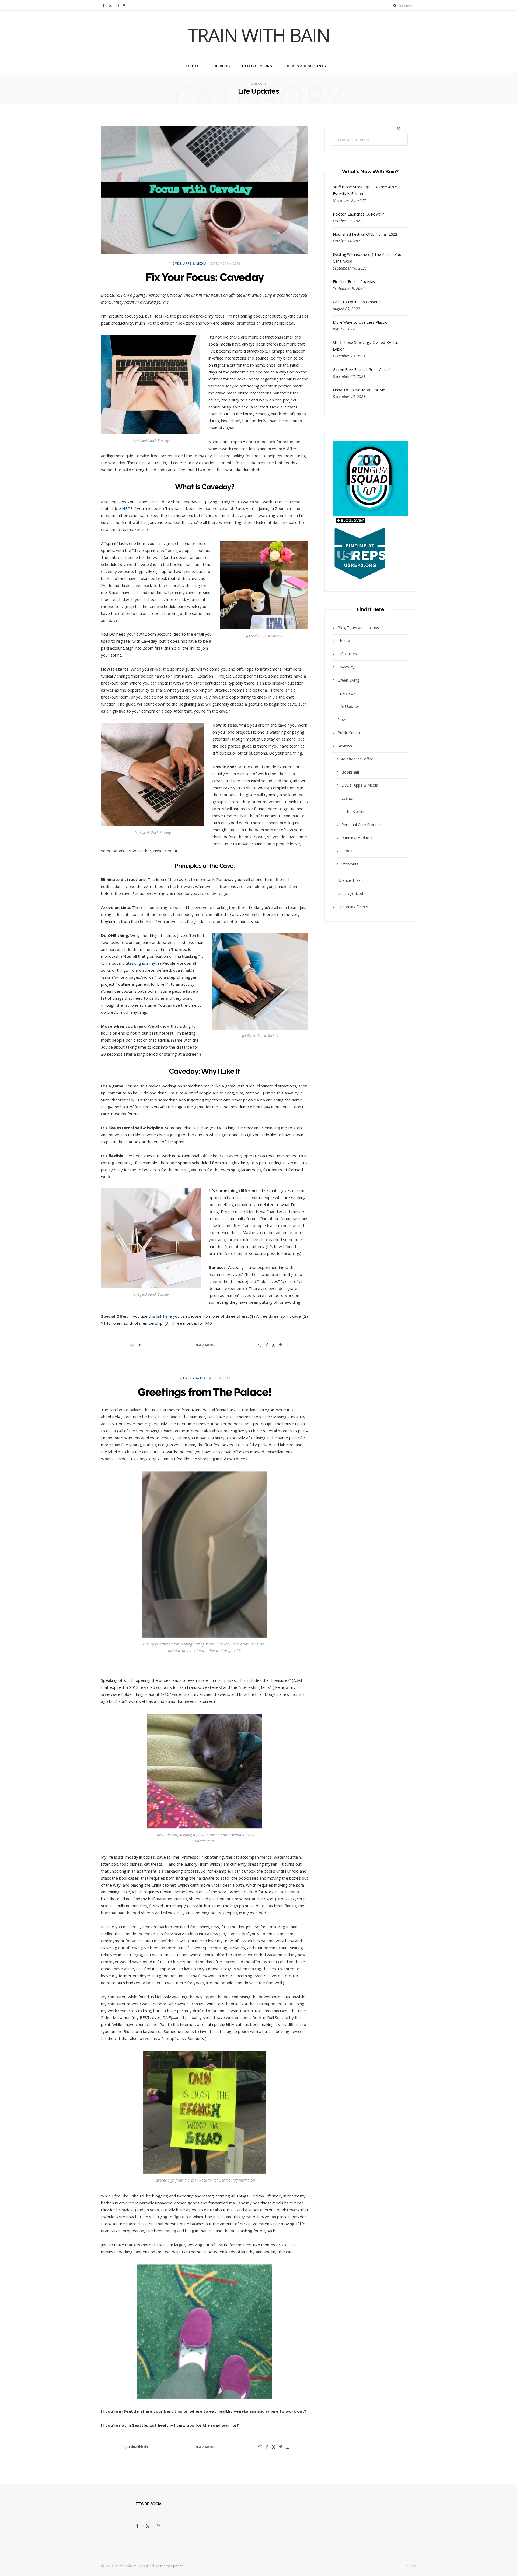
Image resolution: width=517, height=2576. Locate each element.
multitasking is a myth (139, 963)
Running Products (357, 838)
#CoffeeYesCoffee (357, 759)
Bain (138, 1345)
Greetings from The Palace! (205, 1392)
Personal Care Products (362, 825)
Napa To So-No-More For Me (359, 390)
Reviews (345, 746)
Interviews (347, 693)
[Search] (395, 6)
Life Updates (194, 1378)
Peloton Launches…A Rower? (358, 214)
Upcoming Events (353, 907)
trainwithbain (138, 2447)
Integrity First (258, 66)
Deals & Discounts (306, 66)
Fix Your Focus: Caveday (205, 277)
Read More (205, 1345)
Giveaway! (346, 667)
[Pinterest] (281, 1345)
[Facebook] (267, 1345)
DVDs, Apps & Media (189, 263)
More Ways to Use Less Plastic (360, 322)
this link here (160, 1316)
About (192, 66)
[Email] (288, 1345)
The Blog (220, 66)
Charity (344, 641)
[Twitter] (274, 1345)
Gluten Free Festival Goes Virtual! (361, 370)
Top (413, 2565)
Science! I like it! (351, 880)
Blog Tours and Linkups (358, 628)
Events (347, 798)
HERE (127, 508)
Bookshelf (350, 772)
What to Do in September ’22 (358, 302)
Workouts (350, 864)
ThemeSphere (171, 2566)
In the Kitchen (353, 811)
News (343, 719)
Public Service (350, 733)
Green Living (348, 680)
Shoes (347, 851)
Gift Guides (347, 654)
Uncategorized (350, 894)
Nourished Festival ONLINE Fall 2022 (365, 234)
